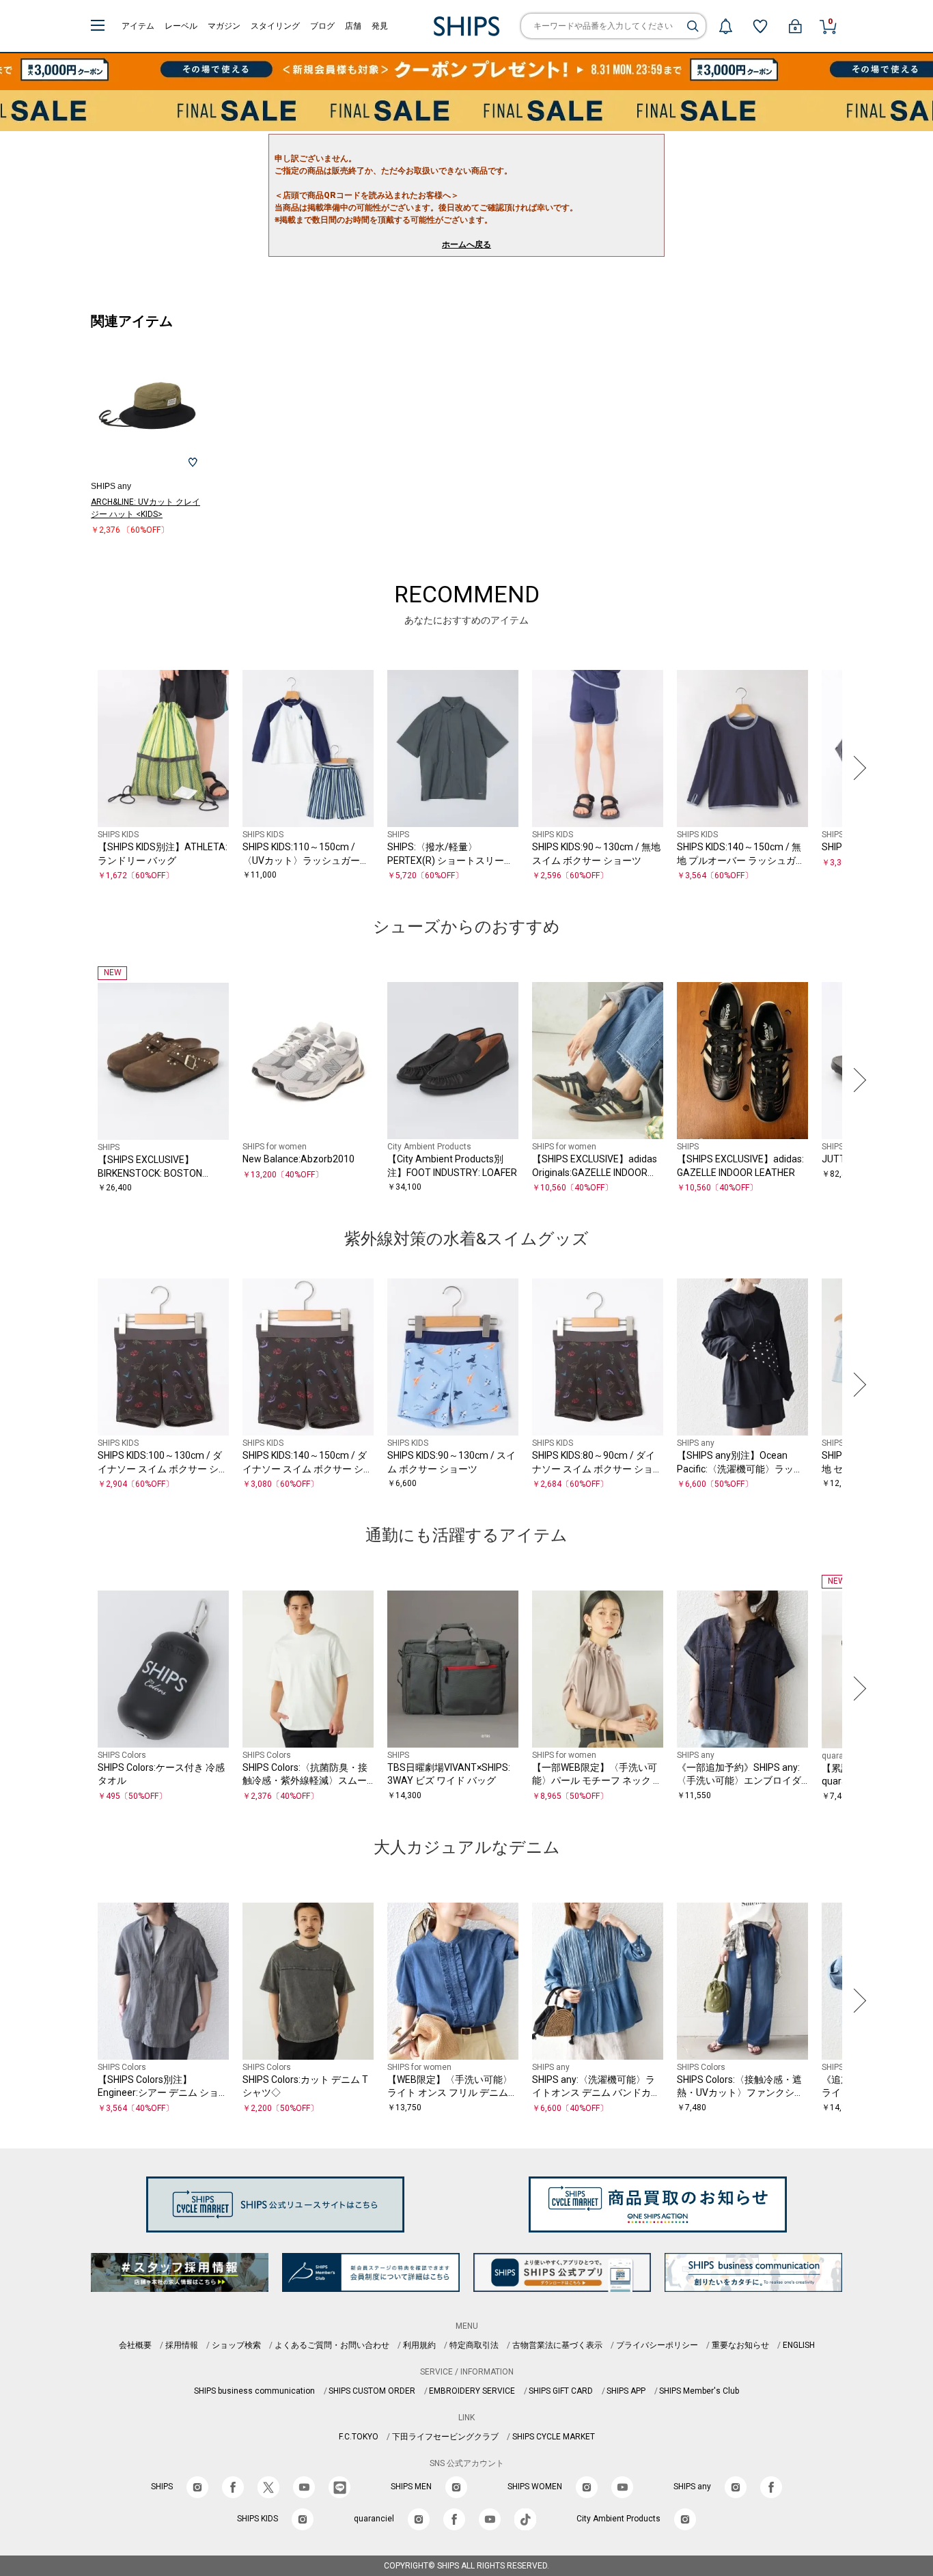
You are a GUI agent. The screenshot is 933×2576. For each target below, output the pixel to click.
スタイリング (275, 26)
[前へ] (76, 768)
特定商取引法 (474, 2345)
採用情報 (182, 2345)
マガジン (224, 26)
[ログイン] (795, 26)
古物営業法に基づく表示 (557, 2345)
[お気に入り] (760, 26)
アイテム (138, 26)
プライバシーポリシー (657, 2345)
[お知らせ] (725, 26)
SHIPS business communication (254, 2391)
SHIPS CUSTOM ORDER (372, 2391)
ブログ (322, 26)
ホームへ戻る (466, 244)
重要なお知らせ (740, 2345)
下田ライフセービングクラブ (445, 2437)
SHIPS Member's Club (699, 2391)
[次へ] (857, 768)
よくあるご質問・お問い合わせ (332, 2345)
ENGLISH (799, 2345)
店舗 (353, 26)
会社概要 (135, 2345)
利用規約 (419, 2345)
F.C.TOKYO (359, 2437)
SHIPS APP (626, 2391)
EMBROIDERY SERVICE (472, 2391)
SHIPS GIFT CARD (561, 2391)
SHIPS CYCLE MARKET (554, 2437)
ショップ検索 (236, 2345)
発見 (380, 26)
